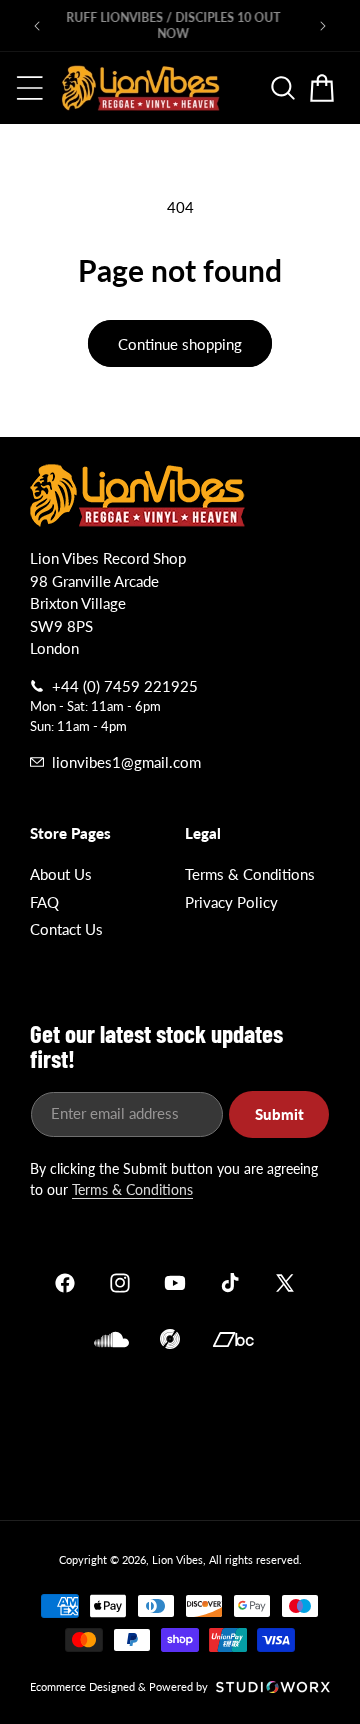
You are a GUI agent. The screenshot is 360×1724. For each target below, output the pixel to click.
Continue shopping (180, 344)
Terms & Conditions (250, 874)
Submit (279, 1114)
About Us (61, 874)
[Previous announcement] (37, 26)
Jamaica (180, 1431)
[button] (30, 88)
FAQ (44, 902)
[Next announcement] (323, 26)
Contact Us (66, 929)
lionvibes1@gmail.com (126, 762)
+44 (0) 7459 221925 (125, 686)
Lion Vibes (177, 1559)
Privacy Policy (231, 902)
